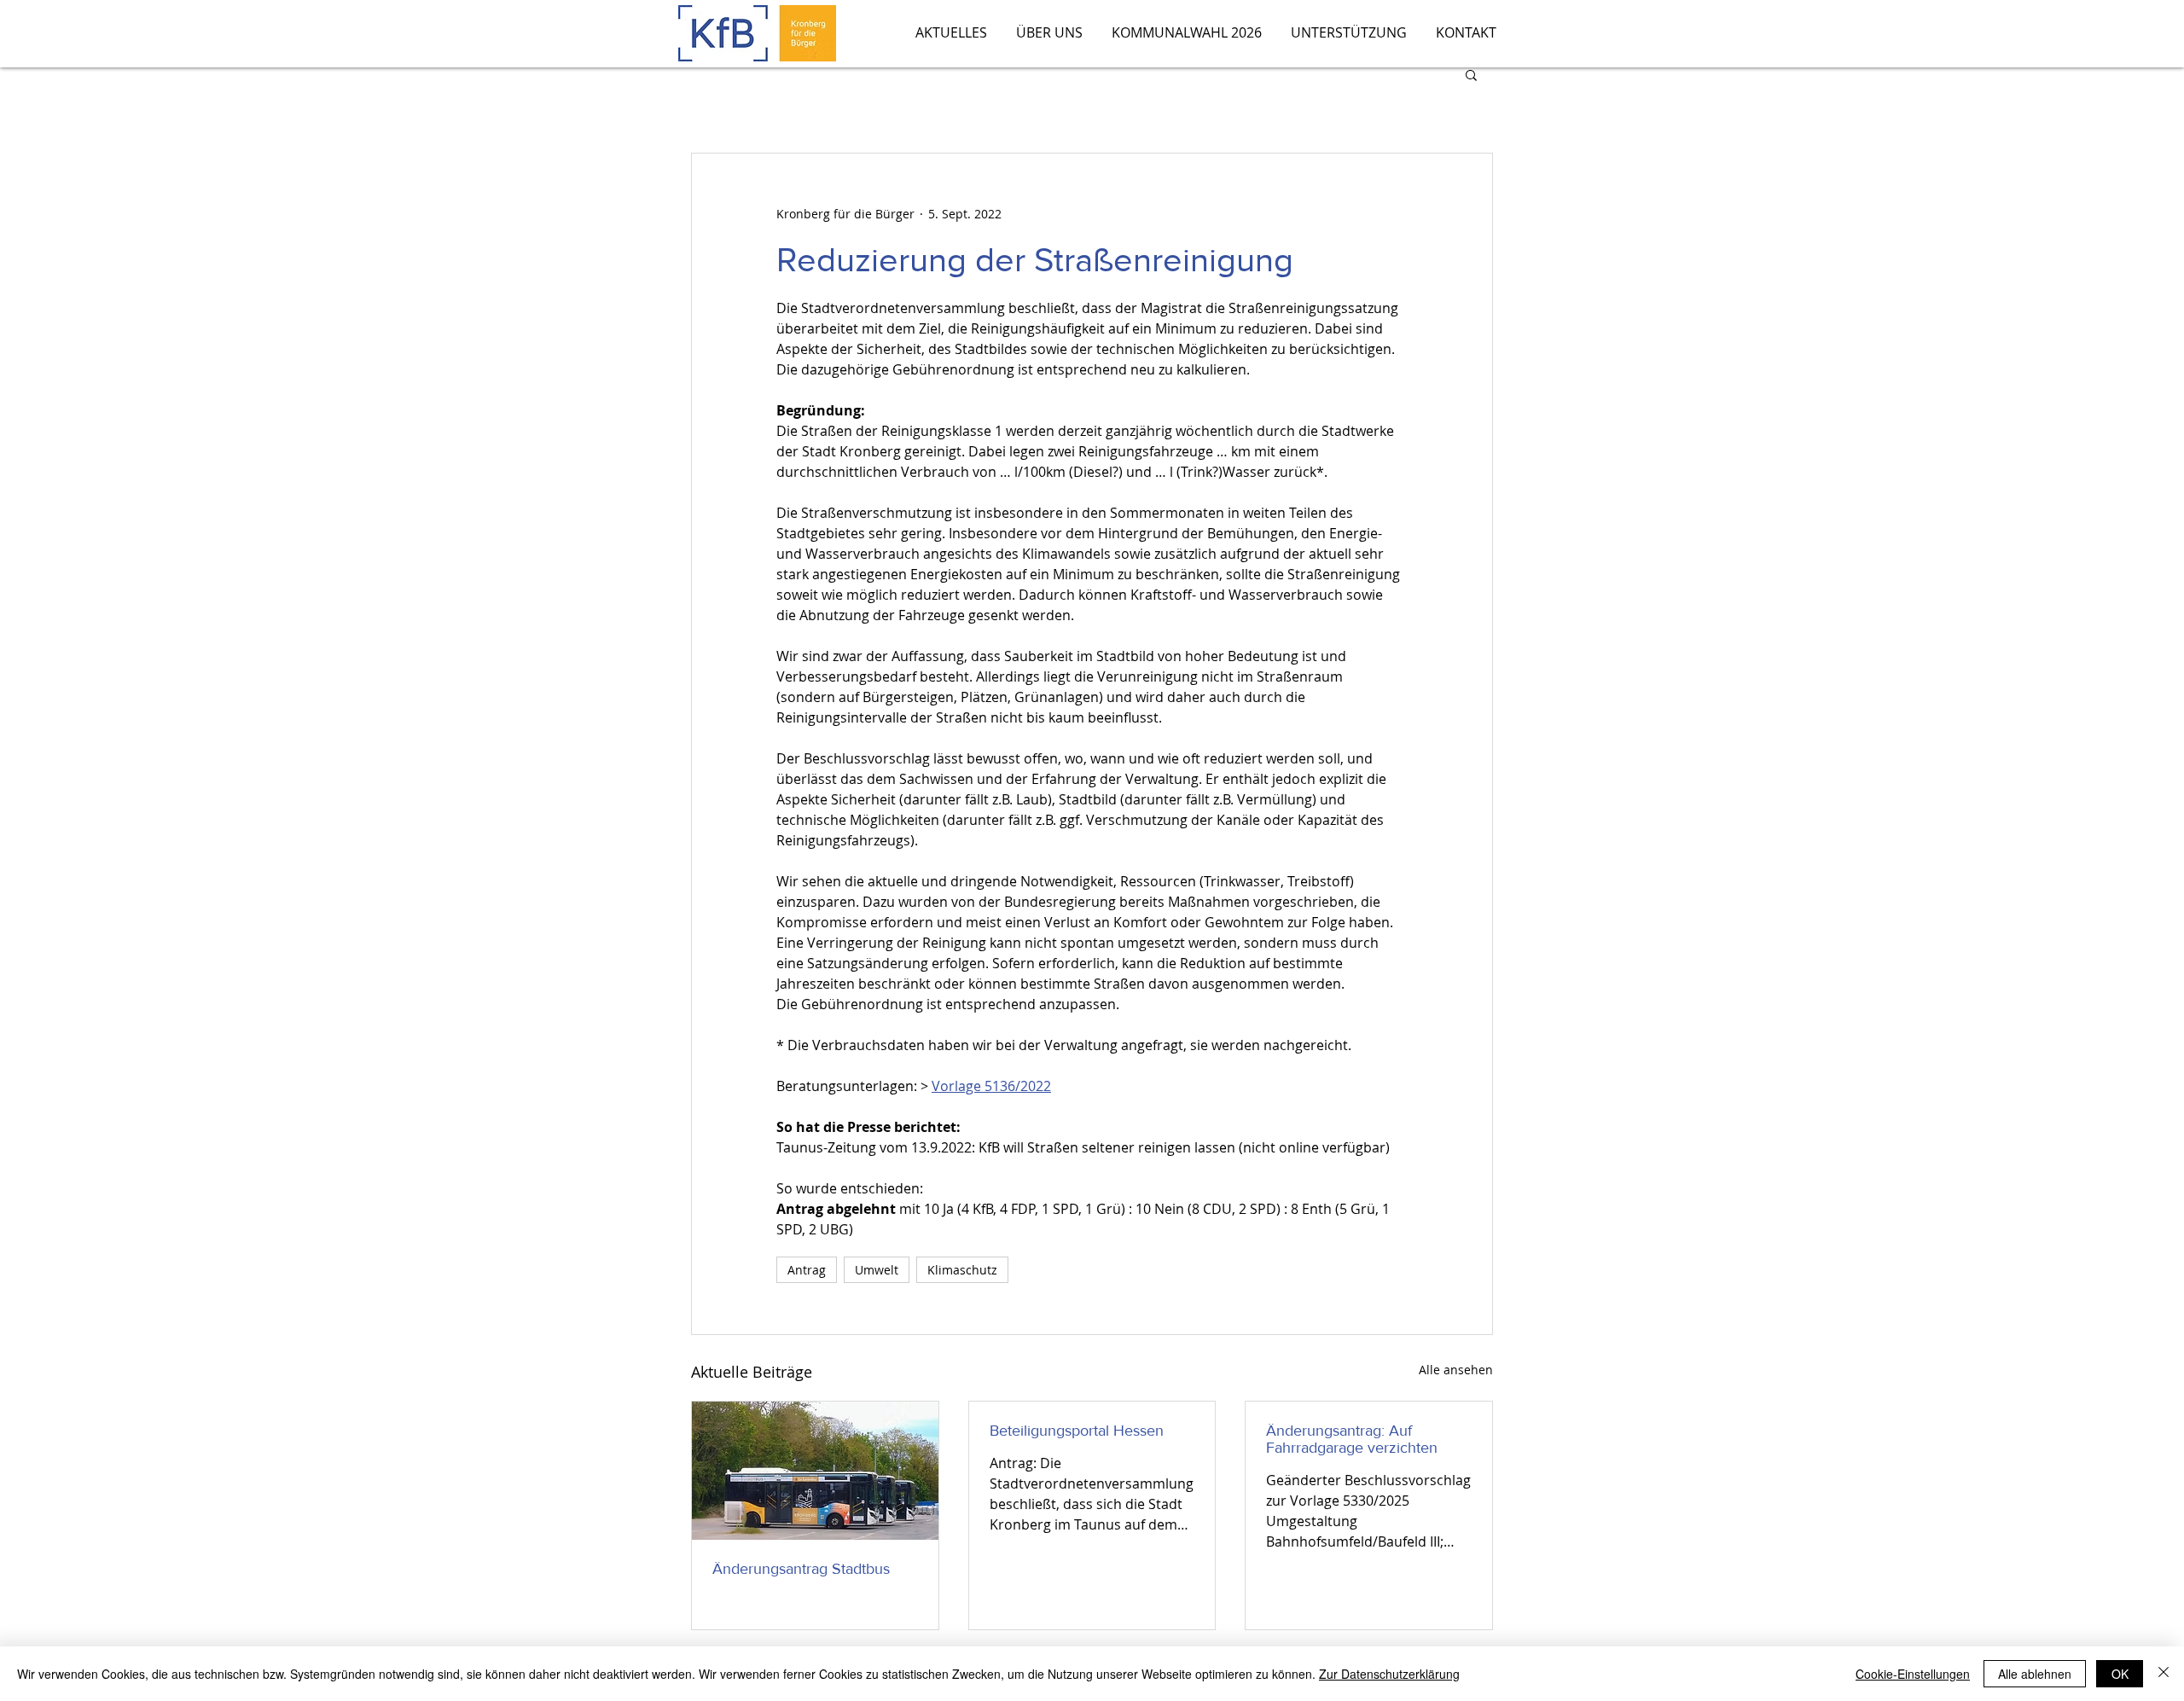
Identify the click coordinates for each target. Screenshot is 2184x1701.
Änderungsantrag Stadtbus (801, 1569)
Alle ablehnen (2035, 1674)
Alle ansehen (1456, 1370)
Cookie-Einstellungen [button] (1913, 1674)
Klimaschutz (962, 1270)
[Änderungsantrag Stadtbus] (815, 1471)
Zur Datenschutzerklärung (1389, 1674)
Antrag (807, 1270)
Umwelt (877, 1270)
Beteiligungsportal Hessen (1077, 1431)
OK (2120, 1674)
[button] (1471, 74)
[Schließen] (2164, 1674)
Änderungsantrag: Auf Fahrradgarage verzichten (1352, 1439)
